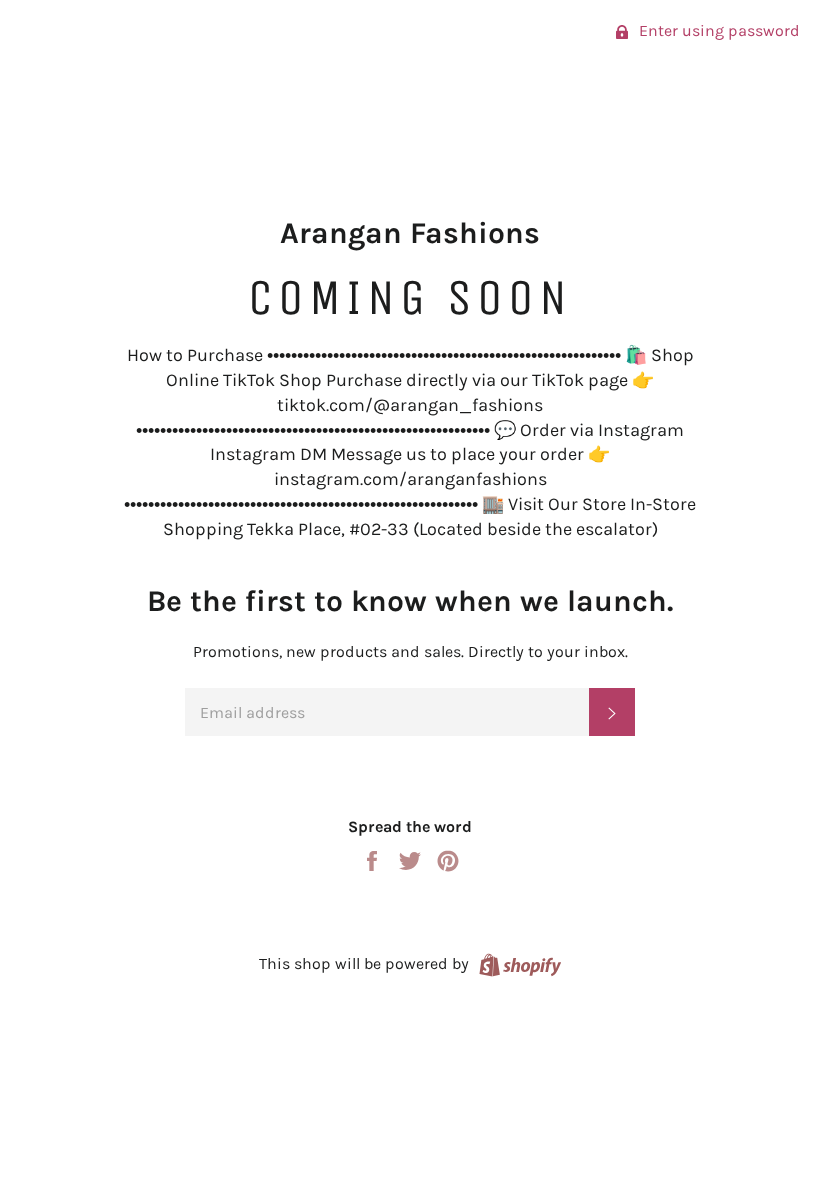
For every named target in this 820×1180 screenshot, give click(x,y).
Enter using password (717, 30)
